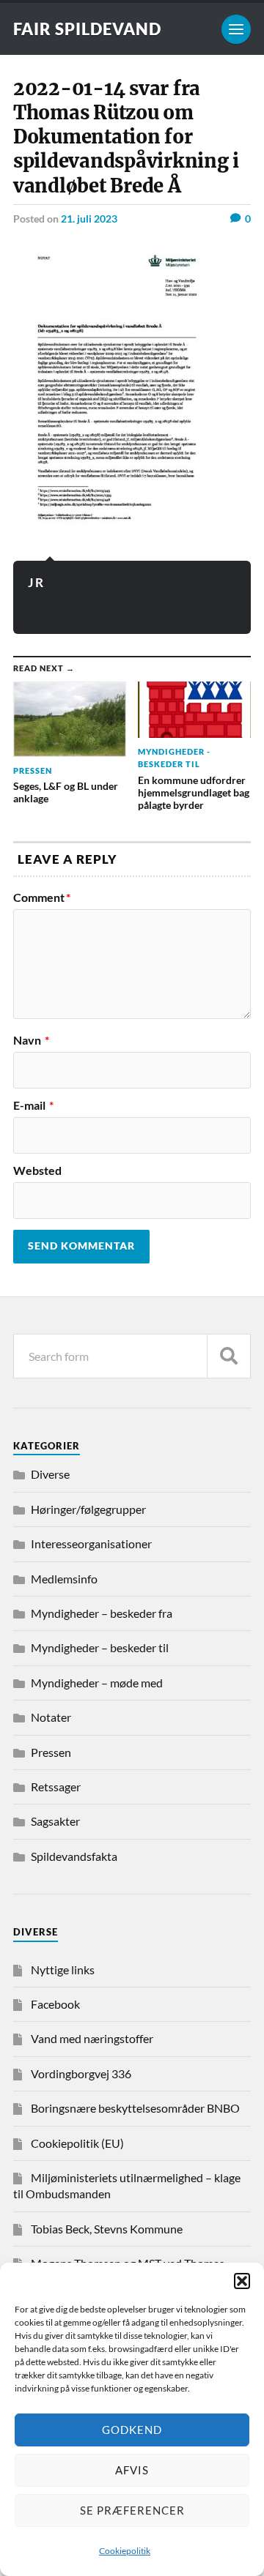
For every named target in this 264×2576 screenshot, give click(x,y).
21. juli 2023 (89, 219)
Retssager (56, 1787)
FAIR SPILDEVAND (87, 29)
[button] (242, 2281)
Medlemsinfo (64, 1579)
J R (36, 582)
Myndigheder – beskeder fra (102, 1613)
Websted (37, 1171)
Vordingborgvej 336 (81, 2073)
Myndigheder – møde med (97, 1683)
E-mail (33, 1105)
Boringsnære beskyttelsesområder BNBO (135, 2108)
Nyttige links (63, 1970)
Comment (42, 897)
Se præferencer (132, 2510)
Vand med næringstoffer (92, 2038)
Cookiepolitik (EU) (77, 2143)
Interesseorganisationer (91, 1543)
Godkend (132, 2430)
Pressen (51, 1752)
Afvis (132, 2470)
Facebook (55, 2004)
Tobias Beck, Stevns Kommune (107, 2229)
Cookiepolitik (125, 2551)
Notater (51, 1717)
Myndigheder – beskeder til (100, 1647)
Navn (31, 1040)
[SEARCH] (229, 1356)
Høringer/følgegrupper (88, 1509)
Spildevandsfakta (74, 1856)
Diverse (50, 1474)
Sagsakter (55, 1821)
